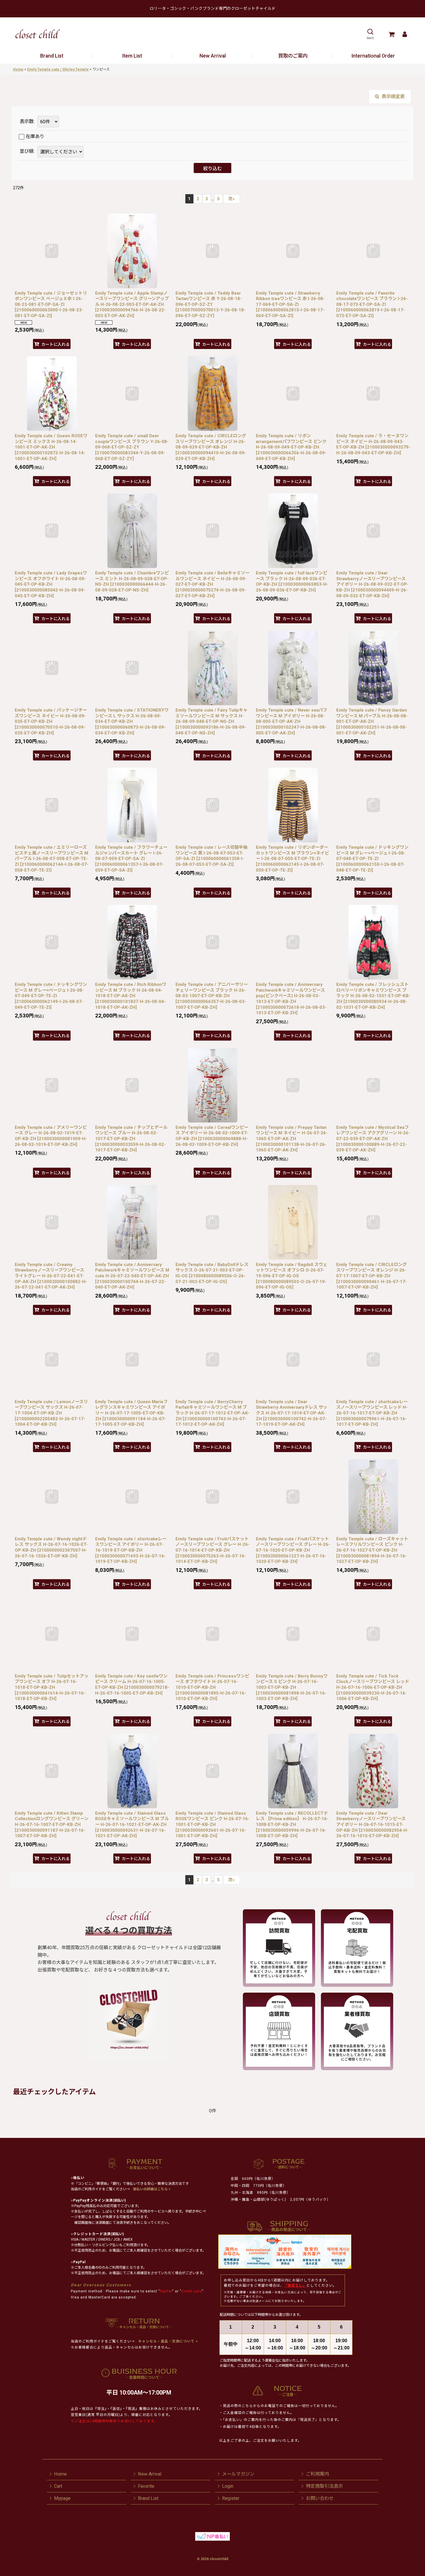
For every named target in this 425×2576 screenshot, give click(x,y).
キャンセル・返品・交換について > (168, 2341)
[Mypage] (405, 34)
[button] (370, 34)
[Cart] (391, 34)
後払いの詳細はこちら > (152, 2189)
